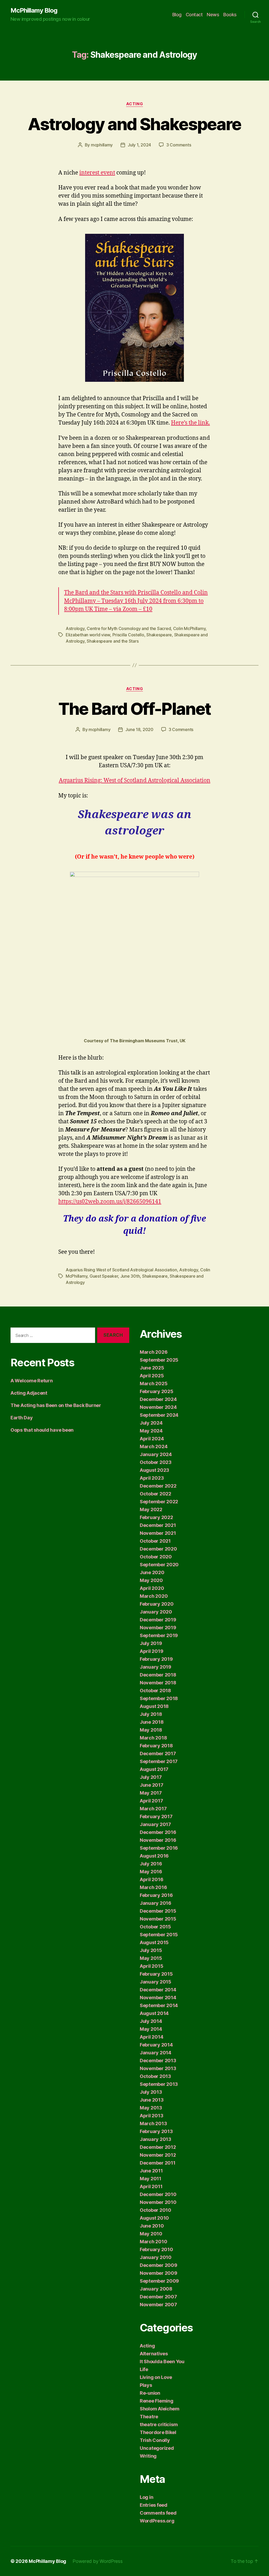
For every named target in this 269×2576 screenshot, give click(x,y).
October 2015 (155, 1927)
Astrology (75, 628)
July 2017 (151, 1777)
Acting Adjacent (29, 1393)
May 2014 (151, 2029)
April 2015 (151, 1966)
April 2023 (152, 1478)
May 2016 (151, 1872)
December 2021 (158, 1525)
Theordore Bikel (158, 2432)
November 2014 (158, 1998)
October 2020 (156, 1557)
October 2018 (155, 1691)
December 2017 (158, 1754)
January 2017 (155, 1824)
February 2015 (156, 1974)
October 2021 (155, 1541)
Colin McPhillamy (189, 628)
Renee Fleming (157, 2401)
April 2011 (151, 2186)
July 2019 (151, 1643)
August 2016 (154, 1856)
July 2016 (151, 1864)
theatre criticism (159, 2424)
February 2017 (156, 1816)
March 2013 (153, 2123)
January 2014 (156, 2053)
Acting (134, 104)
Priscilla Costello (128, 635)
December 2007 (158, 2297)
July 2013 (151, 2092)
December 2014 (158, 1990)
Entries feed (154, 2505)
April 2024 (152, 1439)
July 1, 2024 (139, 145)
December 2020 (158, 1549)
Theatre (149, 2417)
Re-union (150, 2393)
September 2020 (159, 1565)
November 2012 (158, 2155)
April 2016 (151, 1879)
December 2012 (158, 2147)
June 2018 (152, 1722)
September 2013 (159, 2084)
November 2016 (158, 1840)
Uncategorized (157, 2448)
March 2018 (153, 1738)
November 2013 (158, 2068)
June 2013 (152, 2100)
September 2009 (159, 2281)
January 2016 (156, 1903)
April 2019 (151, 1651)
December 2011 (158, 2163)
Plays (146, 2385)
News (213, 15)
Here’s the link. (190, 423)
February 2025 (157, 1391)
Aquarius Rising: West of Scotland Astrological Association (135, 781)
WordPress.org (157, 2521)
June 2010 (152, 2226)
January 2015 (156, 1982)
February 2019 (156, 1659)
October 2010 (156, 2210)
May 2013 (151, 2108)
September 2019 (159, 1635)
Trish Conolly (155, 2440)
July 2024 (151, 1423)
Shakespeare (159, 635)
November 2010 (158, 2202)
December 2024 (158, 1399)
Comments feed (158, 2513)
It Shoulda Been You (162, 2361)
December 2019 (158, 1620)
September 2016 (159, 1848)
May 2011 (151, 2179)
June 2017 (152, 1785)
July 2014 (151, 2021)
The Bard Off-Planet (134, 709)
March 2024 (154, 1446)
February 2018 (156, 1746)
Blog (177, 15)
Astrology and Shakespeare (134, 124)
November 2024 (158, 1407)
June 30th (130, 1276)
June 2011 (151, 2171)
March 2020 (154, 1596)
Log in (146, 2497)
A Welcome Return (32, 1381)
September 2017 (159, 1761)
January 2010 (156, 2257)
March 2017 (153, 1809)
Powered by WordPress (98, 2561)
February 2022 (156, 1517)
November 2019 (158, 1628)
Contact (194, 15)
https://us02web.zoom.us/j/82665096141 (110, 1202)
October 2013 (155, 2076)
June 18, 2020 (139, 729)
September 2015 (159, 1935)
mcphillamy (102, 145)
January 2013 (156, 2139)
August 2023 (154, 1470)
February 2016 (156, 1895)
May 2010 (151, 2234)
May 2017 (151, 1793)
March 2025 (154, 1384)
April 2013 (151, 2116)
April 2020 (152, 1588)
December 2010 (158, 2194)
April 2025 (152, 1376)
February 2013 (156, 2131)
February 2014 (156, 2045)
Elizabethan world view (88, 635)
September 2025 (159, 1360)
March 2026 (154, 1352)
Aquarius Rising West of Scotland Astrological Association (121, 1270)
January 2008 (156, 2289)
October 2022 (156, 1494)
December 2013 (158, 2061)
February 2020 (157, 1604)
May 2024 (151, 1431)
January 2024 (156, 1454)
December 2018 (158, 1675)
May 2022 (151, 1509)
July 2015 (151, 1950)
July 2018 (151, 1714)
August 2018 (154, 1706)
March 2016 (153, 1887)
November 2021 (158, 1533)
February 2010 (156, 2249)
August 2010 (154, 2218)
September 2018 (159, 1698)
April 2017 (151, 1801)
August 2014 (154, 2013)
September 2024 (159, 1415)
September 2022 (159, 1502)
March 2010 (153, 2242)
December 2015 (158, 1911)
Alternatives (154, 2354)
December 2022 (158, 1486)
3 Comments (179, 145)
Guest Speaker (104, 1276)
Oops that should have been (42, 1430)
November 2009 (159, 2273)
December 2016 (158, 1832)
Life (144, 2369)
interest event (97, 173)
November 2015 (158, 1919)
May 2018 (151, 1730)
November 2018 (158, 1683)
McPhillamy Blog (34, 10)
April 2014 (151, 2037)
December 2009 (159, 2265)
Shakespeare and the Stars (113, 641)
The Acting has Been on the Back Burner (56, 1405)
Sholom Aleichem (160, 2409)
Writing (148, 2456)
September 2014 (159, 2005)
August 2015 (154, 1942)
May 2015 (151, 1958)
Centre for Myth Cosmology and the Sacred (129, 628)
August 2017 (154, 1769)
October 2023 (156, 1462)
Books (230, 15)
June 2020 (152, 1572)
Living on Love (156, 2377)
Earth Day (22, 1418)
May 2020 (151, 1580)
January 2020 (156, 1612)
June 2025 (152, 1368)
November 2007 (158, 2305)
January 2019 (156, 1667)
